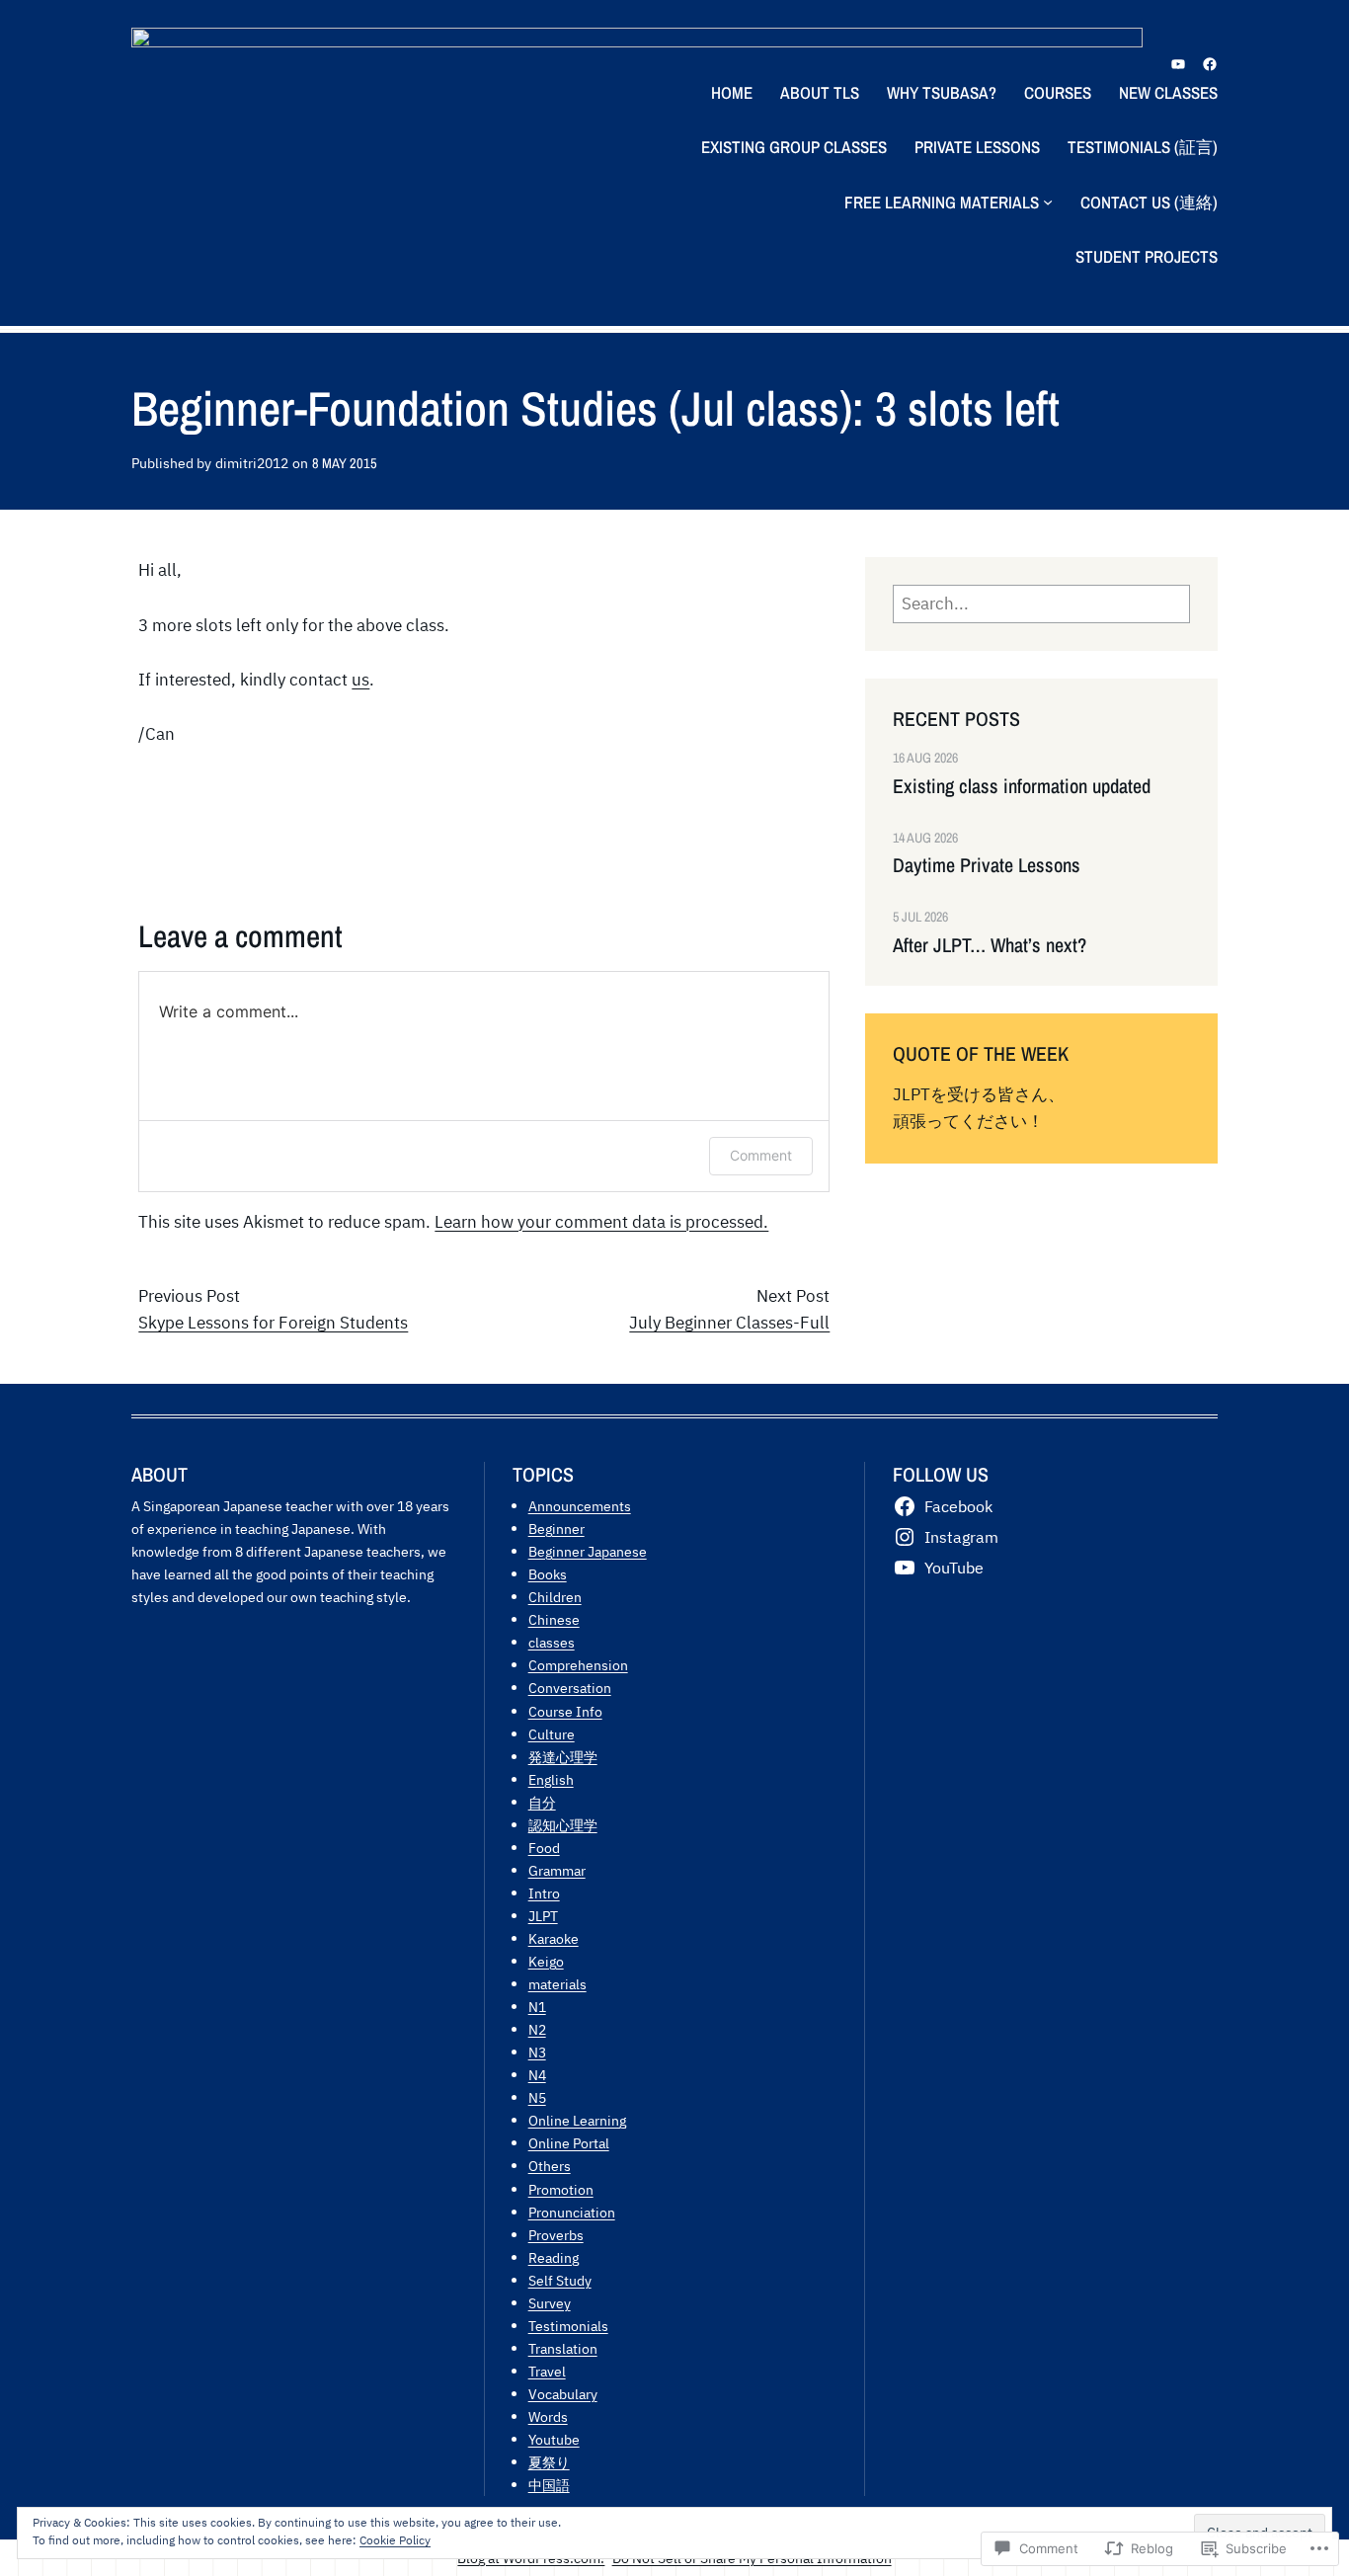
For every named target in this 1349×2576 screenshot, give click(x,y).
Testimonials (568, 2326)
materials (557, 1984)
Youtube (554, 2439)
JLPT (543, 1916)
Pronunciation (572, 2212)
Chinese (554, 1619)
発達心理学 (563, 1757)
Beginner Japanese (588, 1551)
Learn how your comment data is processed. (601, 1222)
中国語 (549, 2485)
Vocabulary (563, 2394)
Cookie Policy (395, 2540)
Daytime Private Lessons (987, 865)
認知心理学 (563, 1825)
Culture (552, 1734)
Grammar (557, 1870)
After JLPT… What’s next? (990, 945)
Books (548, 1574)
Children (555, 1597)
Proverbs (556, 2235)
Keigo (546, 1961)
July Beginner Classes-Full (729, 1323)
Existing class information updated (1022, 786)
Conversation (570, 1688)
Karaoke (554, 1938)
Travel (547, 2371)
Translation (563, 2348)
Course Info (565, 1711)
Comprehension (578, 1665)
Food (544, 1848)
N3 (537, 2052)
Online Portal (569, 2143)
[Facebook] (1210, 64)
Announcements (580, 1506)
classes (552, 1642)
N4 (537, 2075)
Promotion (561, 2189)
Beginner (556, 1529)
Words (548, 2416)
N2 (537, 2029)
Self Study (560, 2280)
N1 (537, 2007)
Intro (544, 1893)
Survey (550, 2303)
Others (550, 2166)
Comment (761, 1155)
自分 (542, 1802)
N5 (537, 2097)
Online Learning (577, 2120)
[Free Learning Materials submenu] (1048, 201)
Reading (554, 2257)
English (551, 1779)
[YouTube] (1178, 64)
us (360, 680)
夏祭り (549, 2462)
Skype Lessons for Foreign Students (273, 1323)
